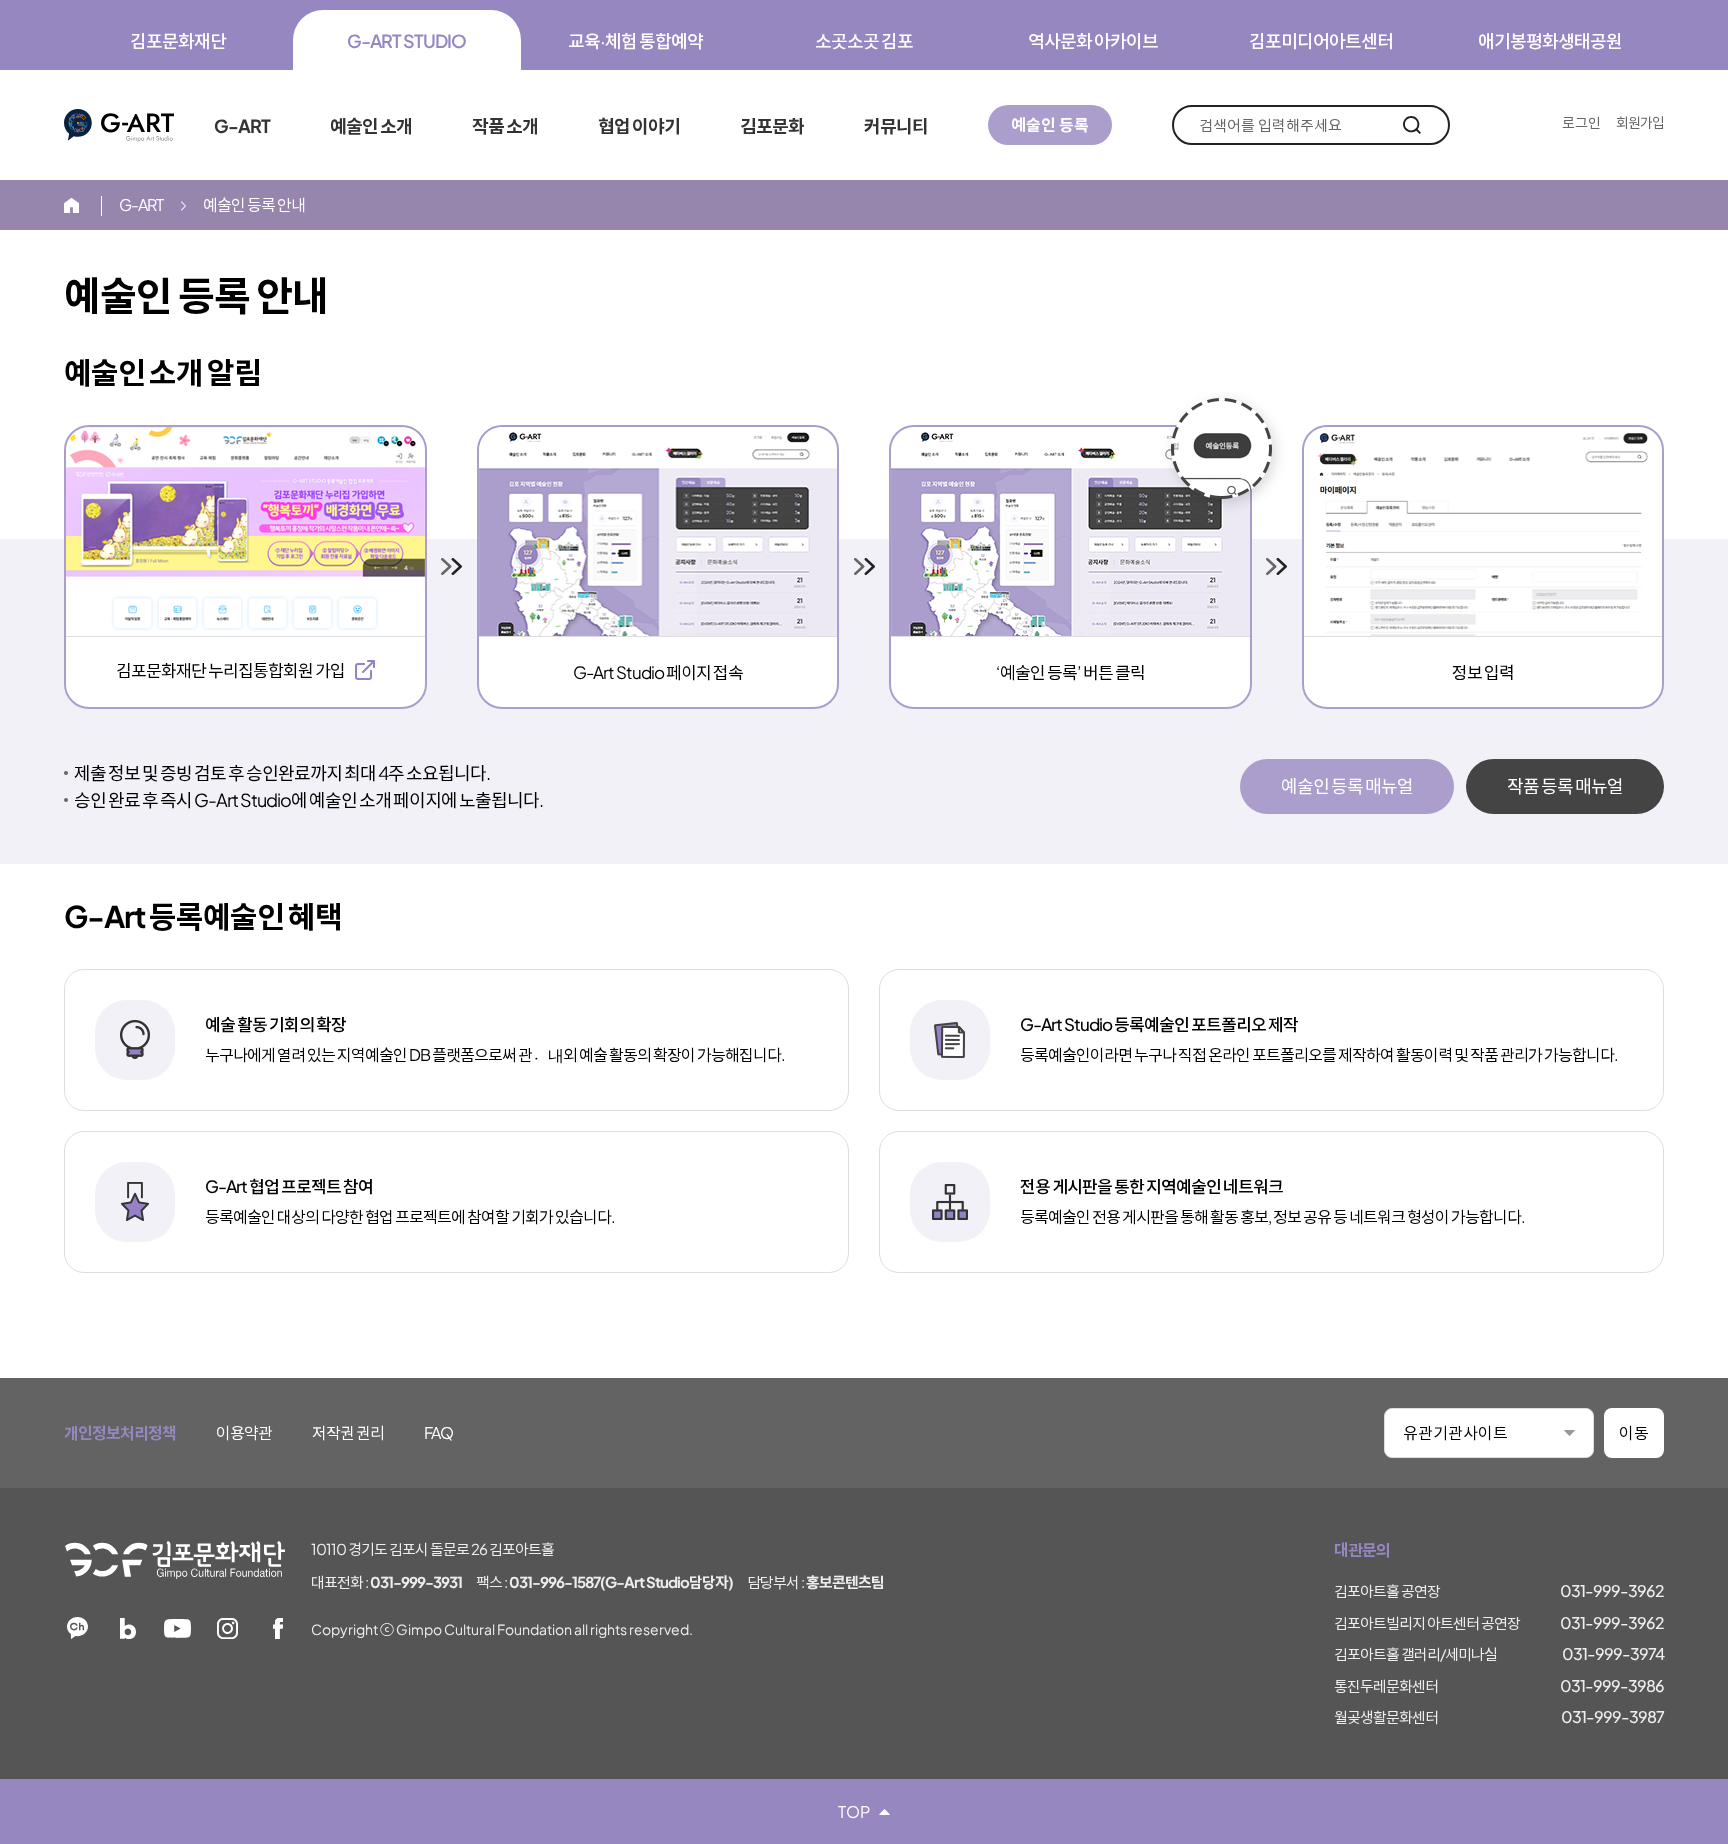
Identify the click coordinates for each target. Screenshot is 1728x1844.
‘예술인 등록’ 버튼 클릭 (1070, 672)
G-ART (119, 125)
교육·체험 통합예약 (635, 40)
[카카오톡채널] (77, 1629)
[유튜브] (177, 1629)
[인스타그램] (227, 1629)
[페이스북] (277, 1629)
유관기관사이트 (1455, 1432)
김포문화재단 (178, 40)
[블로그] (127, 1629)
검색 (1411, 125)
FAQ (438, 1432)
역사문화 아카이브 (1093, 40)
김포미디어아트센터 (1321, 40)
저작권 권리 (348, 1432)
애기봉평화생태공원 (1550, 40)
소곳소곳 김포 (864, 40)
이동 (1634, 1432)
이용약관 (244, 1432)
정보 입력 (1483, 672)
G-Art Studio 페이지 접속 (658, 672)
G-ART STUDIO (406, 40)
